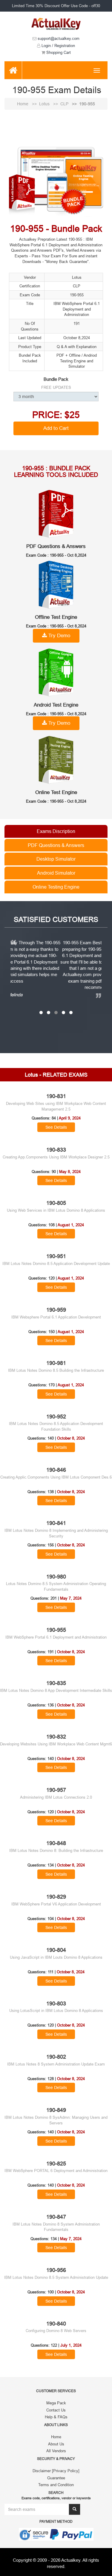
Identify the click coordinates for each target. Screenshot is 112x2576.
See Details (56, 1133)
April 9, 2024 (70, 1125)
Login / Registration (58, 46)
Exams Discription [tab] (56, 831)
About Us (56, 2450)
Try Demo (59, 636)
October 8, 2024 (71, 1445)
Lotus (45, 104)
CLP (65, 104)
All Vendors (56, 2457)
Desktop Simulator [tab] (56, 859)
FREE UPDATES (56, 387)
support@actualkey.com (58, 38)
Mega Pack (56, 2409)
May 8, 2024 (70, 1178)
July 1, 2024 (71, 2352)
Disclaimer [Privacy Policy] (56, 2477)
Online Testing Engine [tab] (56, 887)
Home (23, 104)
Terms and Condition (56, 2491)
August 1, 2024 (71, 1231)
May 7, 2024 (71, 1605)
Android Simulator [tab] (56, 873)
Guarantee (56, 2484)
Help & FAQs (56, 2423)
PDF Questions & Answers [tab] (56, 845)
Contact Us (56, 2416)
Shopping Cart (58, 52)
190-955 (87, 104)
